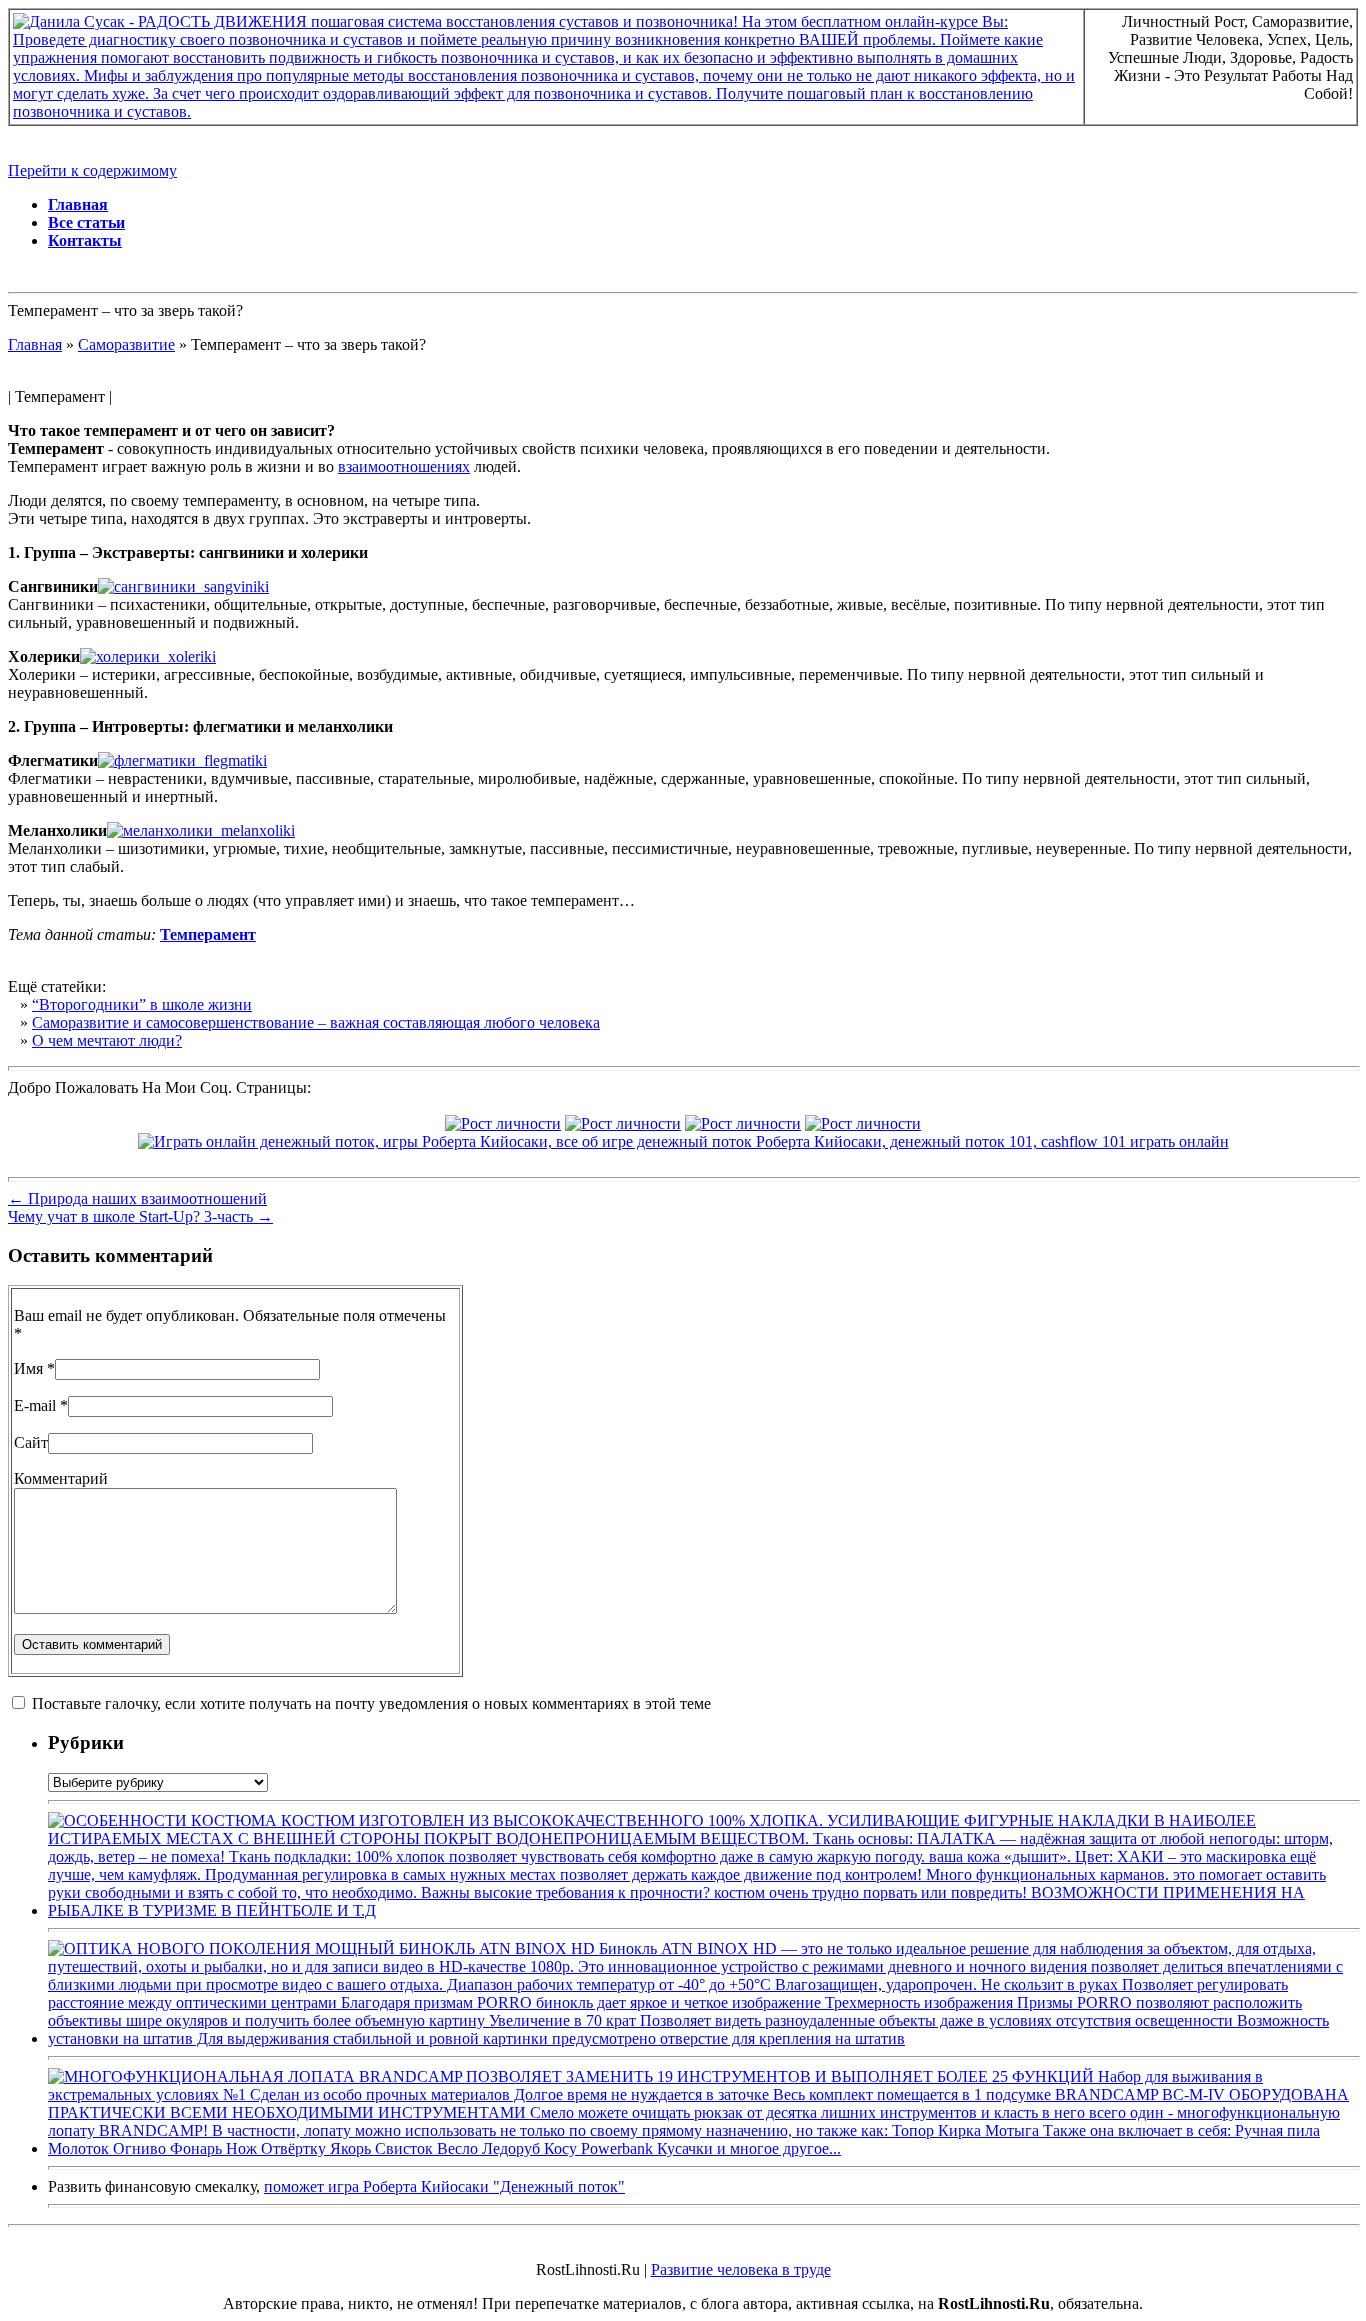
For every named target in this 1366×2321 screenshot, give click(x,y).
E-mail (35, 1405)
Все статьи (86, 222)
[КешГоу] (683, 1141)
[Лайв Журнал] (743, 1123)
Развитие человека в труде (741, 2269)
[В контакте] (503, 1123)
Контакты (85, 240)
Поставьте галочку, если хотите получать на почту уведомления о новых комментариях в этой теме (371, 1703)
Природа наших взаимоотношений (137, 1198)
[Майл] (623, 1123)
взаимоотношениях (404, 466)
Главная (78, 204)
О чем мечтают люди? (107, 1040)
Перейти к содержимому (92, 170)
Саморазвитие (126, 344)
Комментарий (61, 1478)
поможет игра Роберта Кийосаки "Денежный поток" (444, 2186)
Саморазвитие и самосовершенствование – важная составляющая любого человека (316, 1022)
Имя (28, 1368)
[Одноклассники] (863, 1123)
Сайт (31, 1442)
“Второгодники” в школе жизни (142, 1004)
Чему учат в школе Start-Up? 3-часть (140, 1216)
